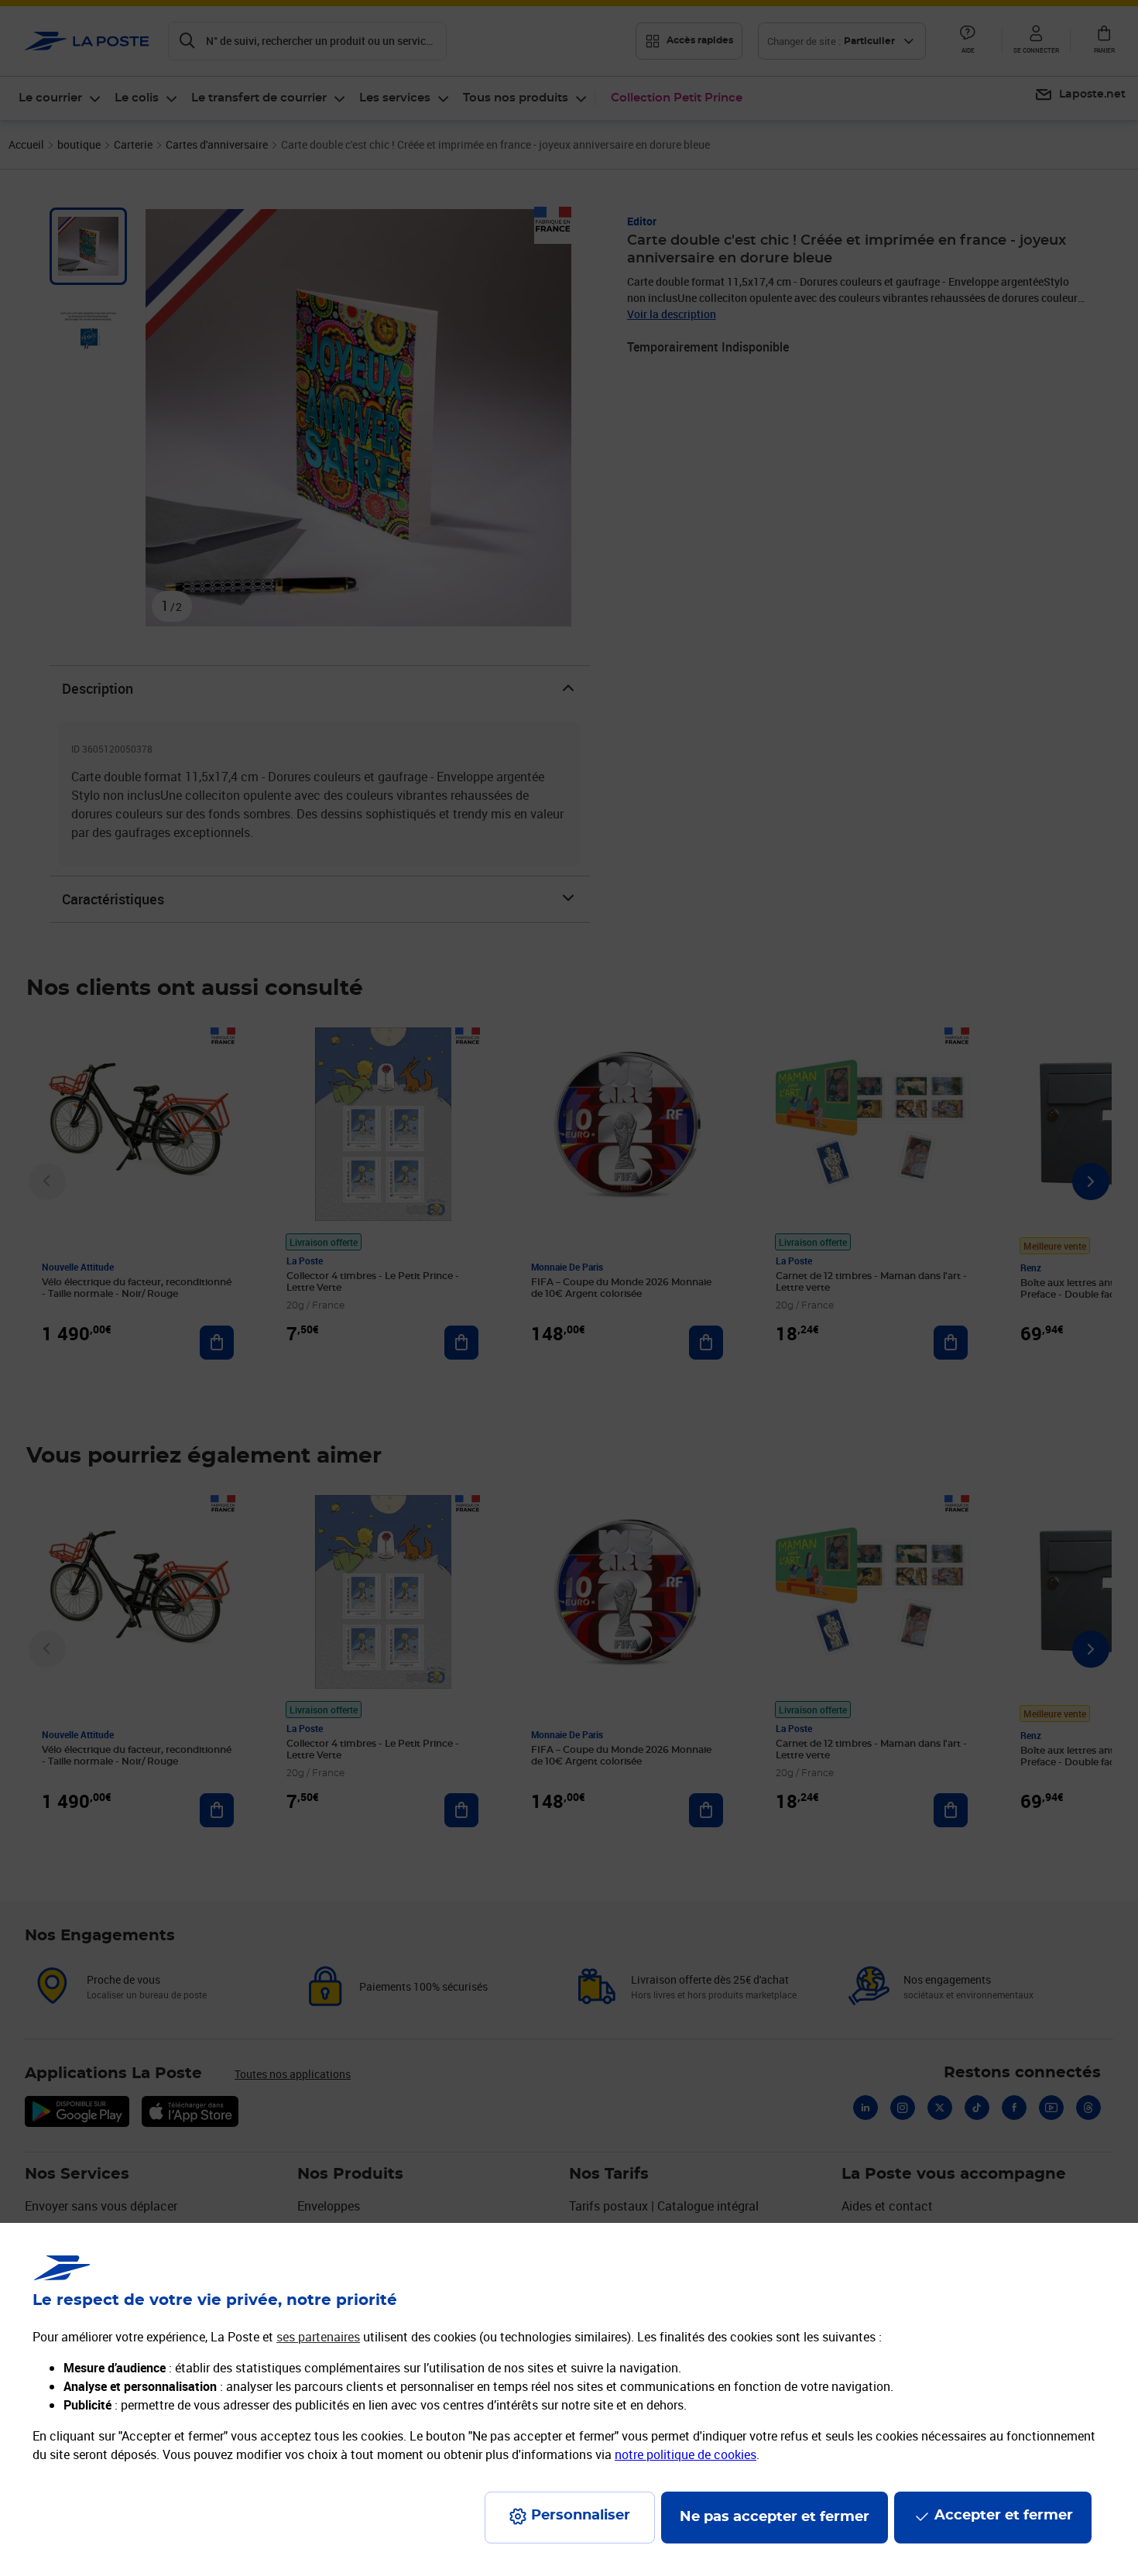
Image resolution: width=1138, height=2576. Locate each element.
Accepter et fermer (1004, 2516)
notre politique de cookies (686, 2454)
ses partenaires (318, 2337)
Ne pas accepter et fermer (775, 2517)
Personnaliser (581, 2516)
